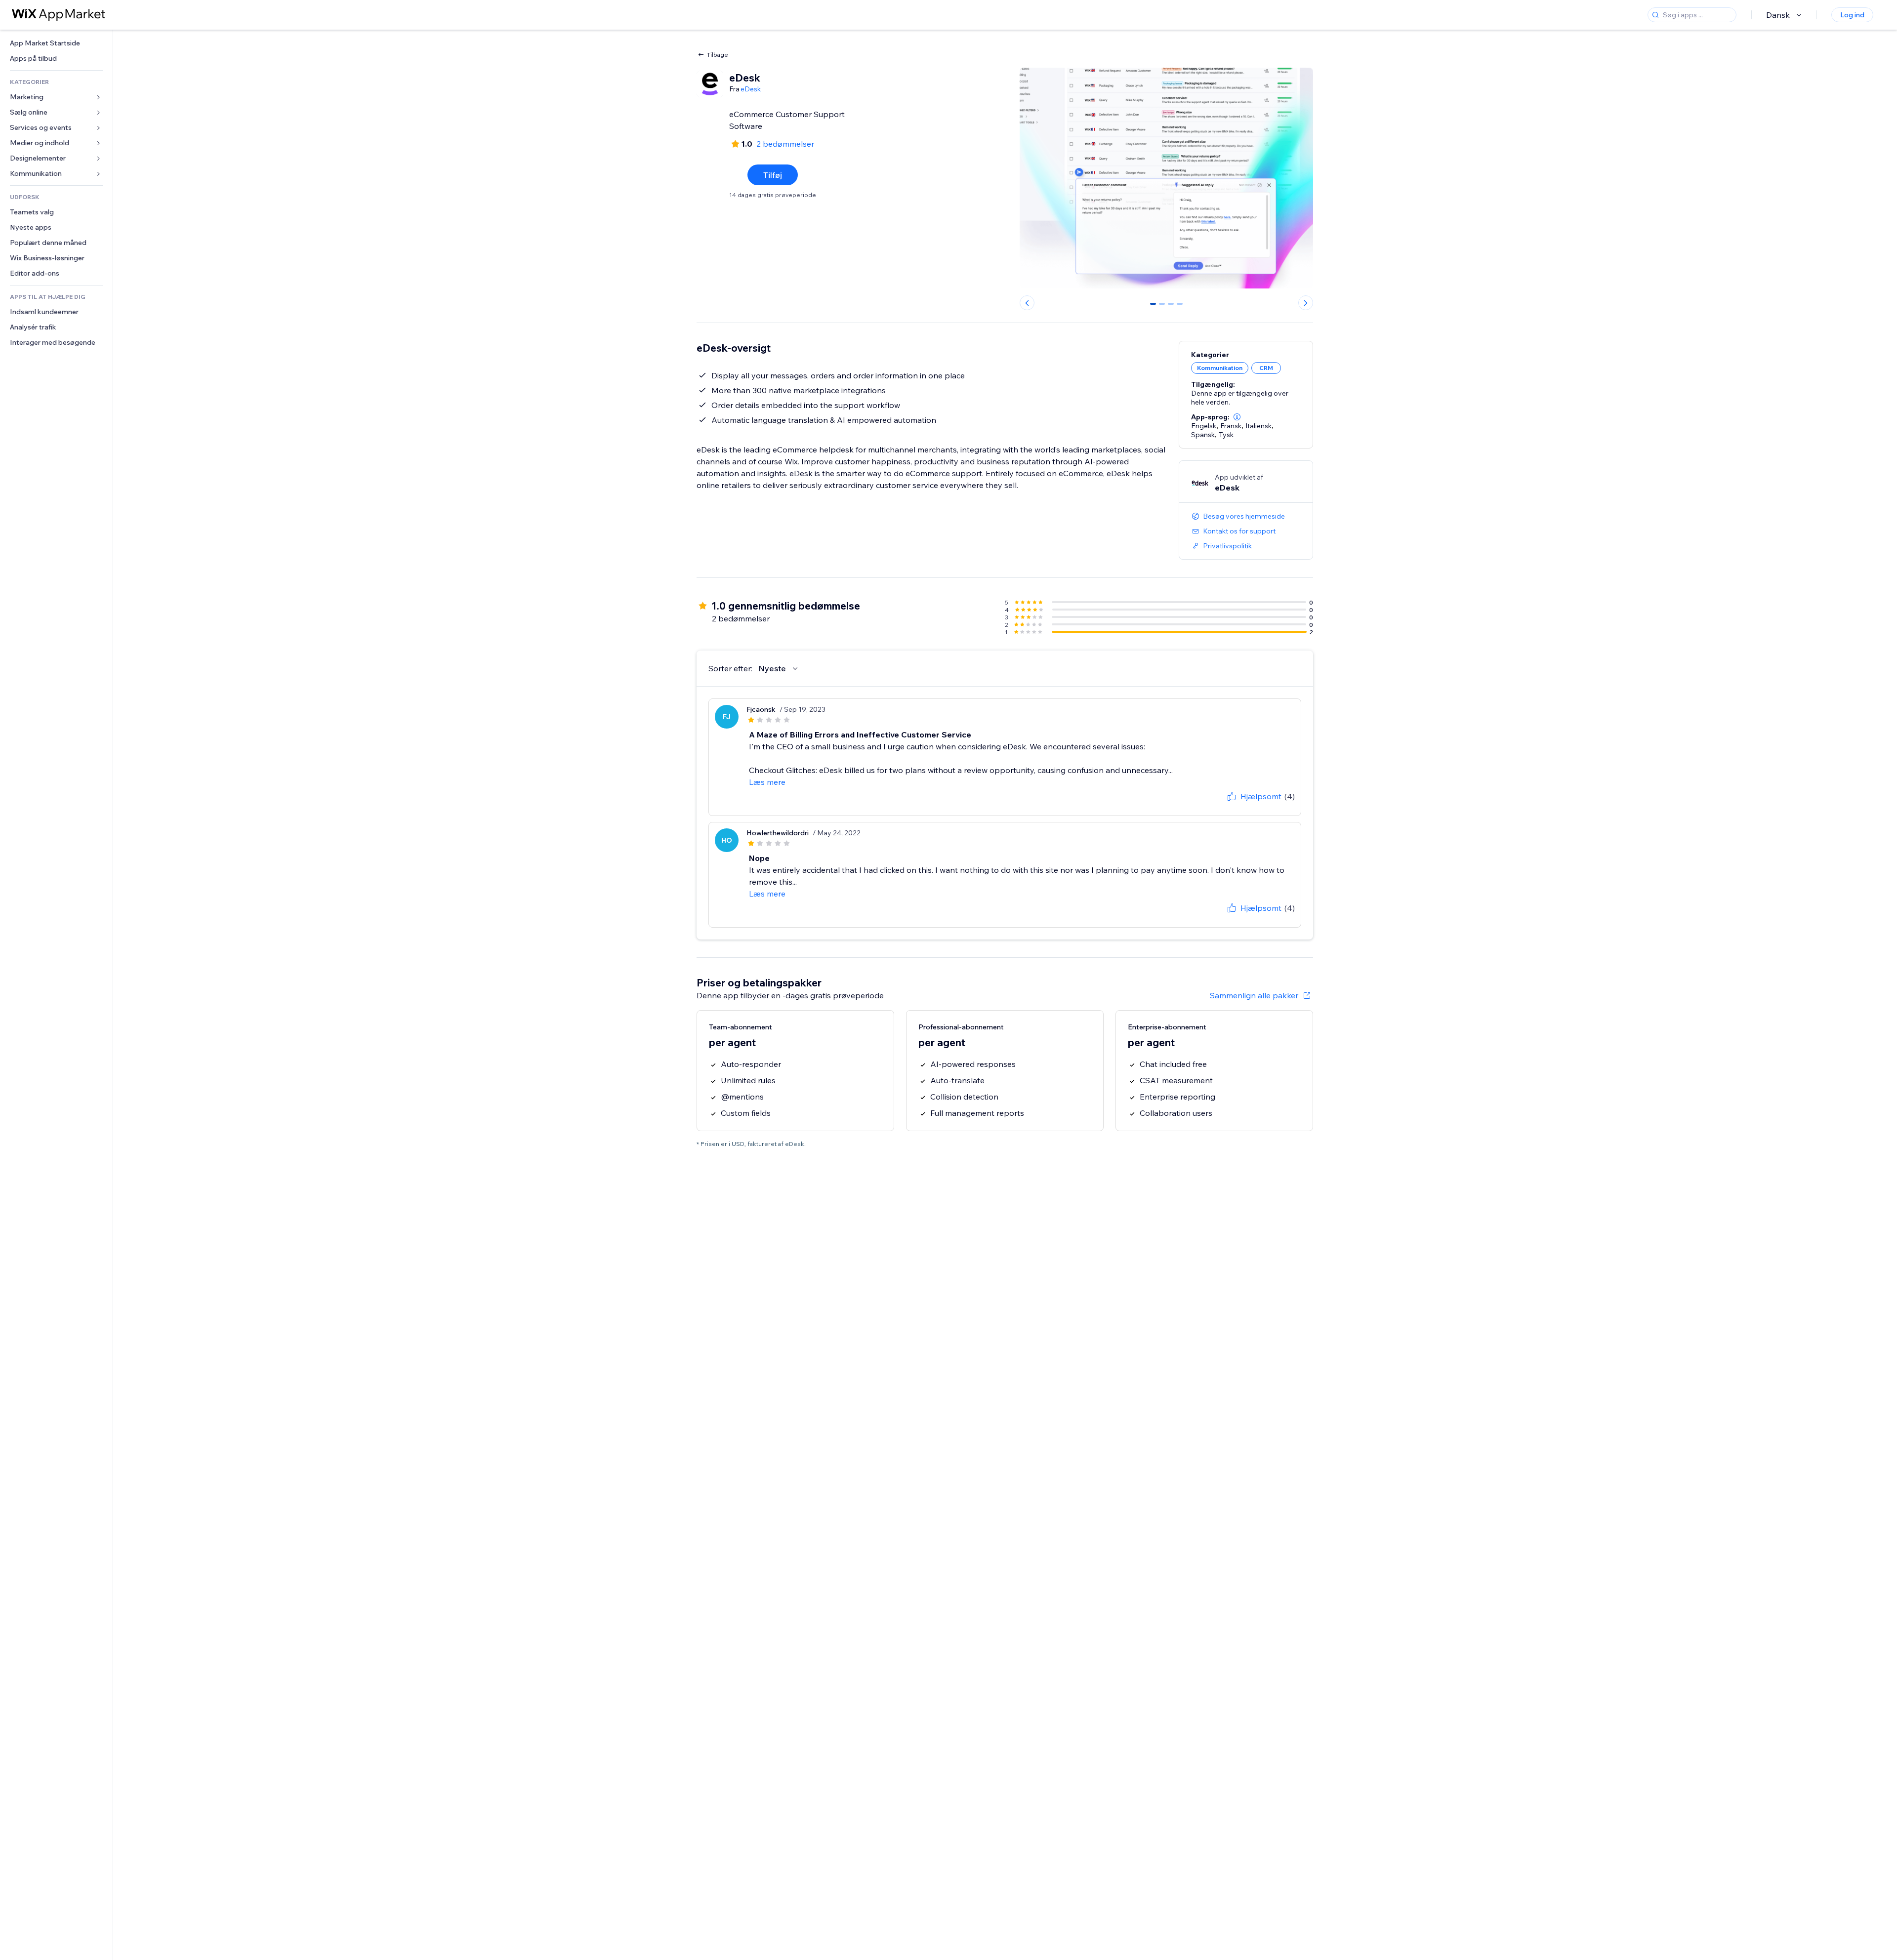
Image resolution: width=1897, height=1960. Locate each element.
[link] (56, 43)
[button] (1237, 417)
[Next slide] (1306, 303)
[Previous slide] (1027, 303)
